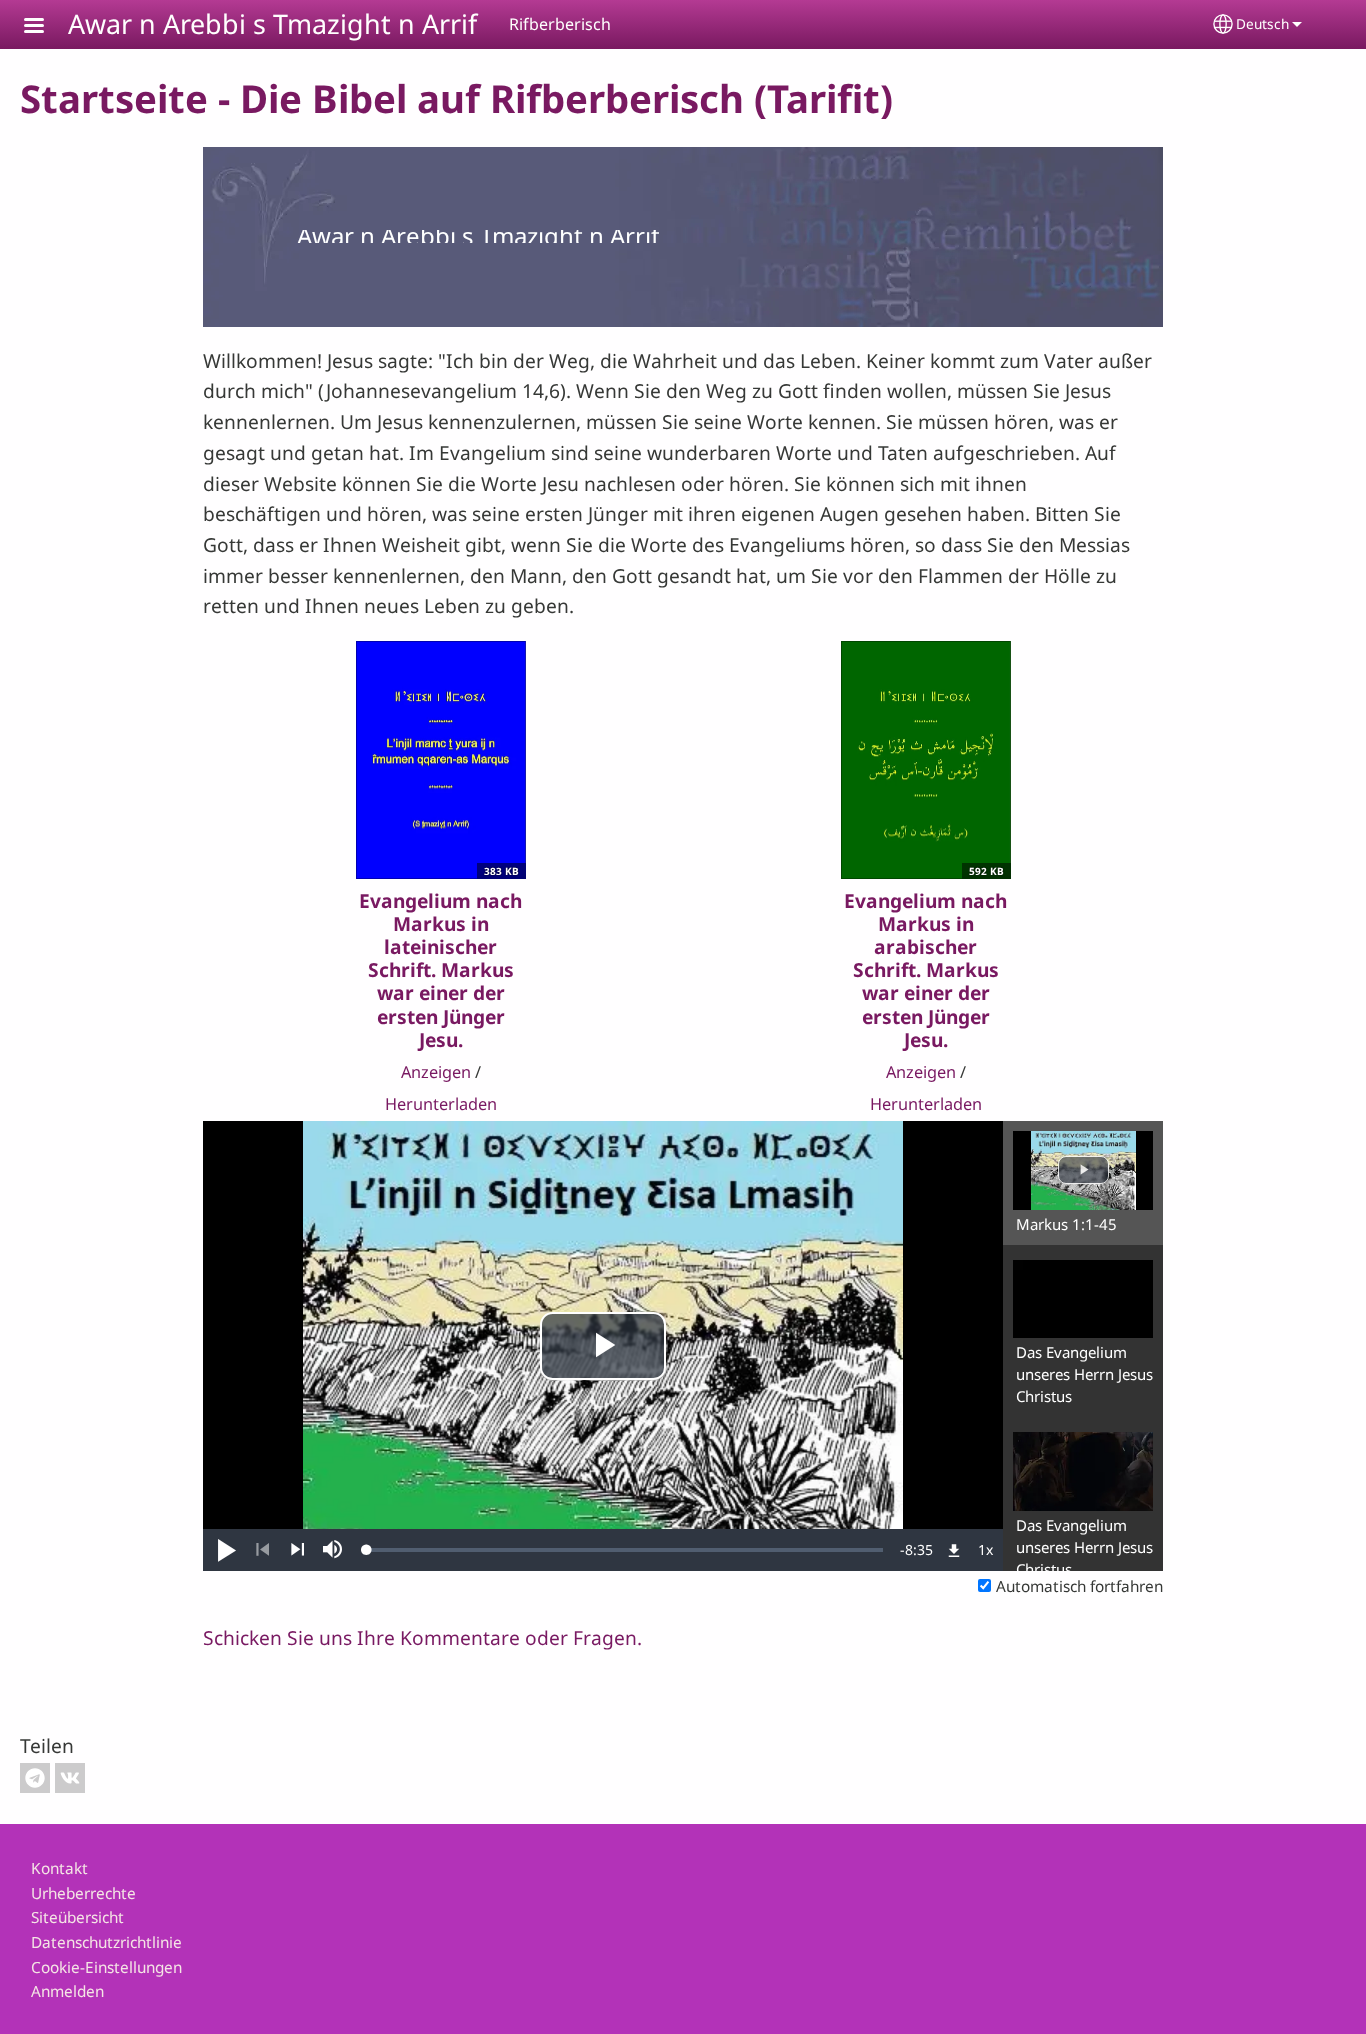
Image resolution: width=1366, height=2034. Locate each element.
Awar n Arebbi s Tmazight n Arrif (272, 23)
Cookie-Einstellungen (106, 1967)
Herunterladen (441, 1104)
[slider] (625, 1550)
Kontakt (59, 1868)
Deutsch (1262, 23)
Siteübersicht (77, 1917)
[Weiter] (297, 1550)
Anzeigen (436, 1072)
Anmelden (67, 1991)
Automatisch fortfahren (1079, 1586)
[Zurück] (262, 1550)
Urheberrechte (83, 1893)
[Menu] (46, 27)
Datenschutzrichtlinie (106, 1942)
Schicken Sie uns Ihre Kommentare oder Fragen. (422, 1637)
